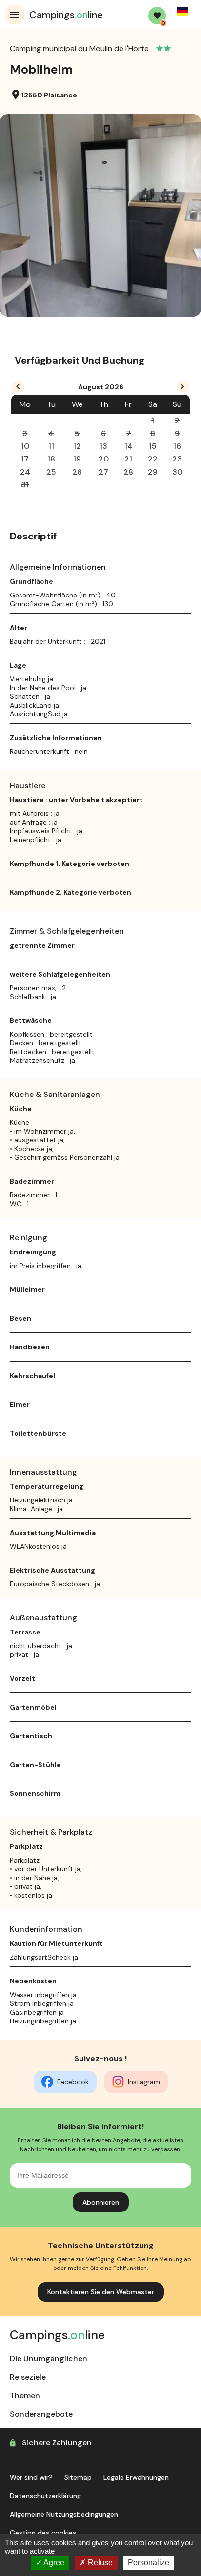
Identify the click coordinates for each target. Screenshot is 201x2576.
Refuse (99, 2563)
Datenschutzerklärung (45, 2496)
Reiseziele (28, 2377)
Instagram (144, 2082)
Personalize (149, 2563)
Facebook (73, 2082)
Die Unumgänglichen (49, 2358)
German (182, 11)
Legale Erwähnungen (136, 2477)
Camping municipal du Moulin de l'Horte (79, 48)
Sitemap (78, 2477)
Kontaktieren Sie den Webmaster (101, 2292)
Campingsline (66, 15)
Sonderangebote (41, 2414)
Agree (53, 2563)
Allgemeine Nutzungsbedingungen (64, 2514)
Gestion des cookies (43, 2533)
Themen (25, 2395)
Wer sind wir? (31, 2477)
